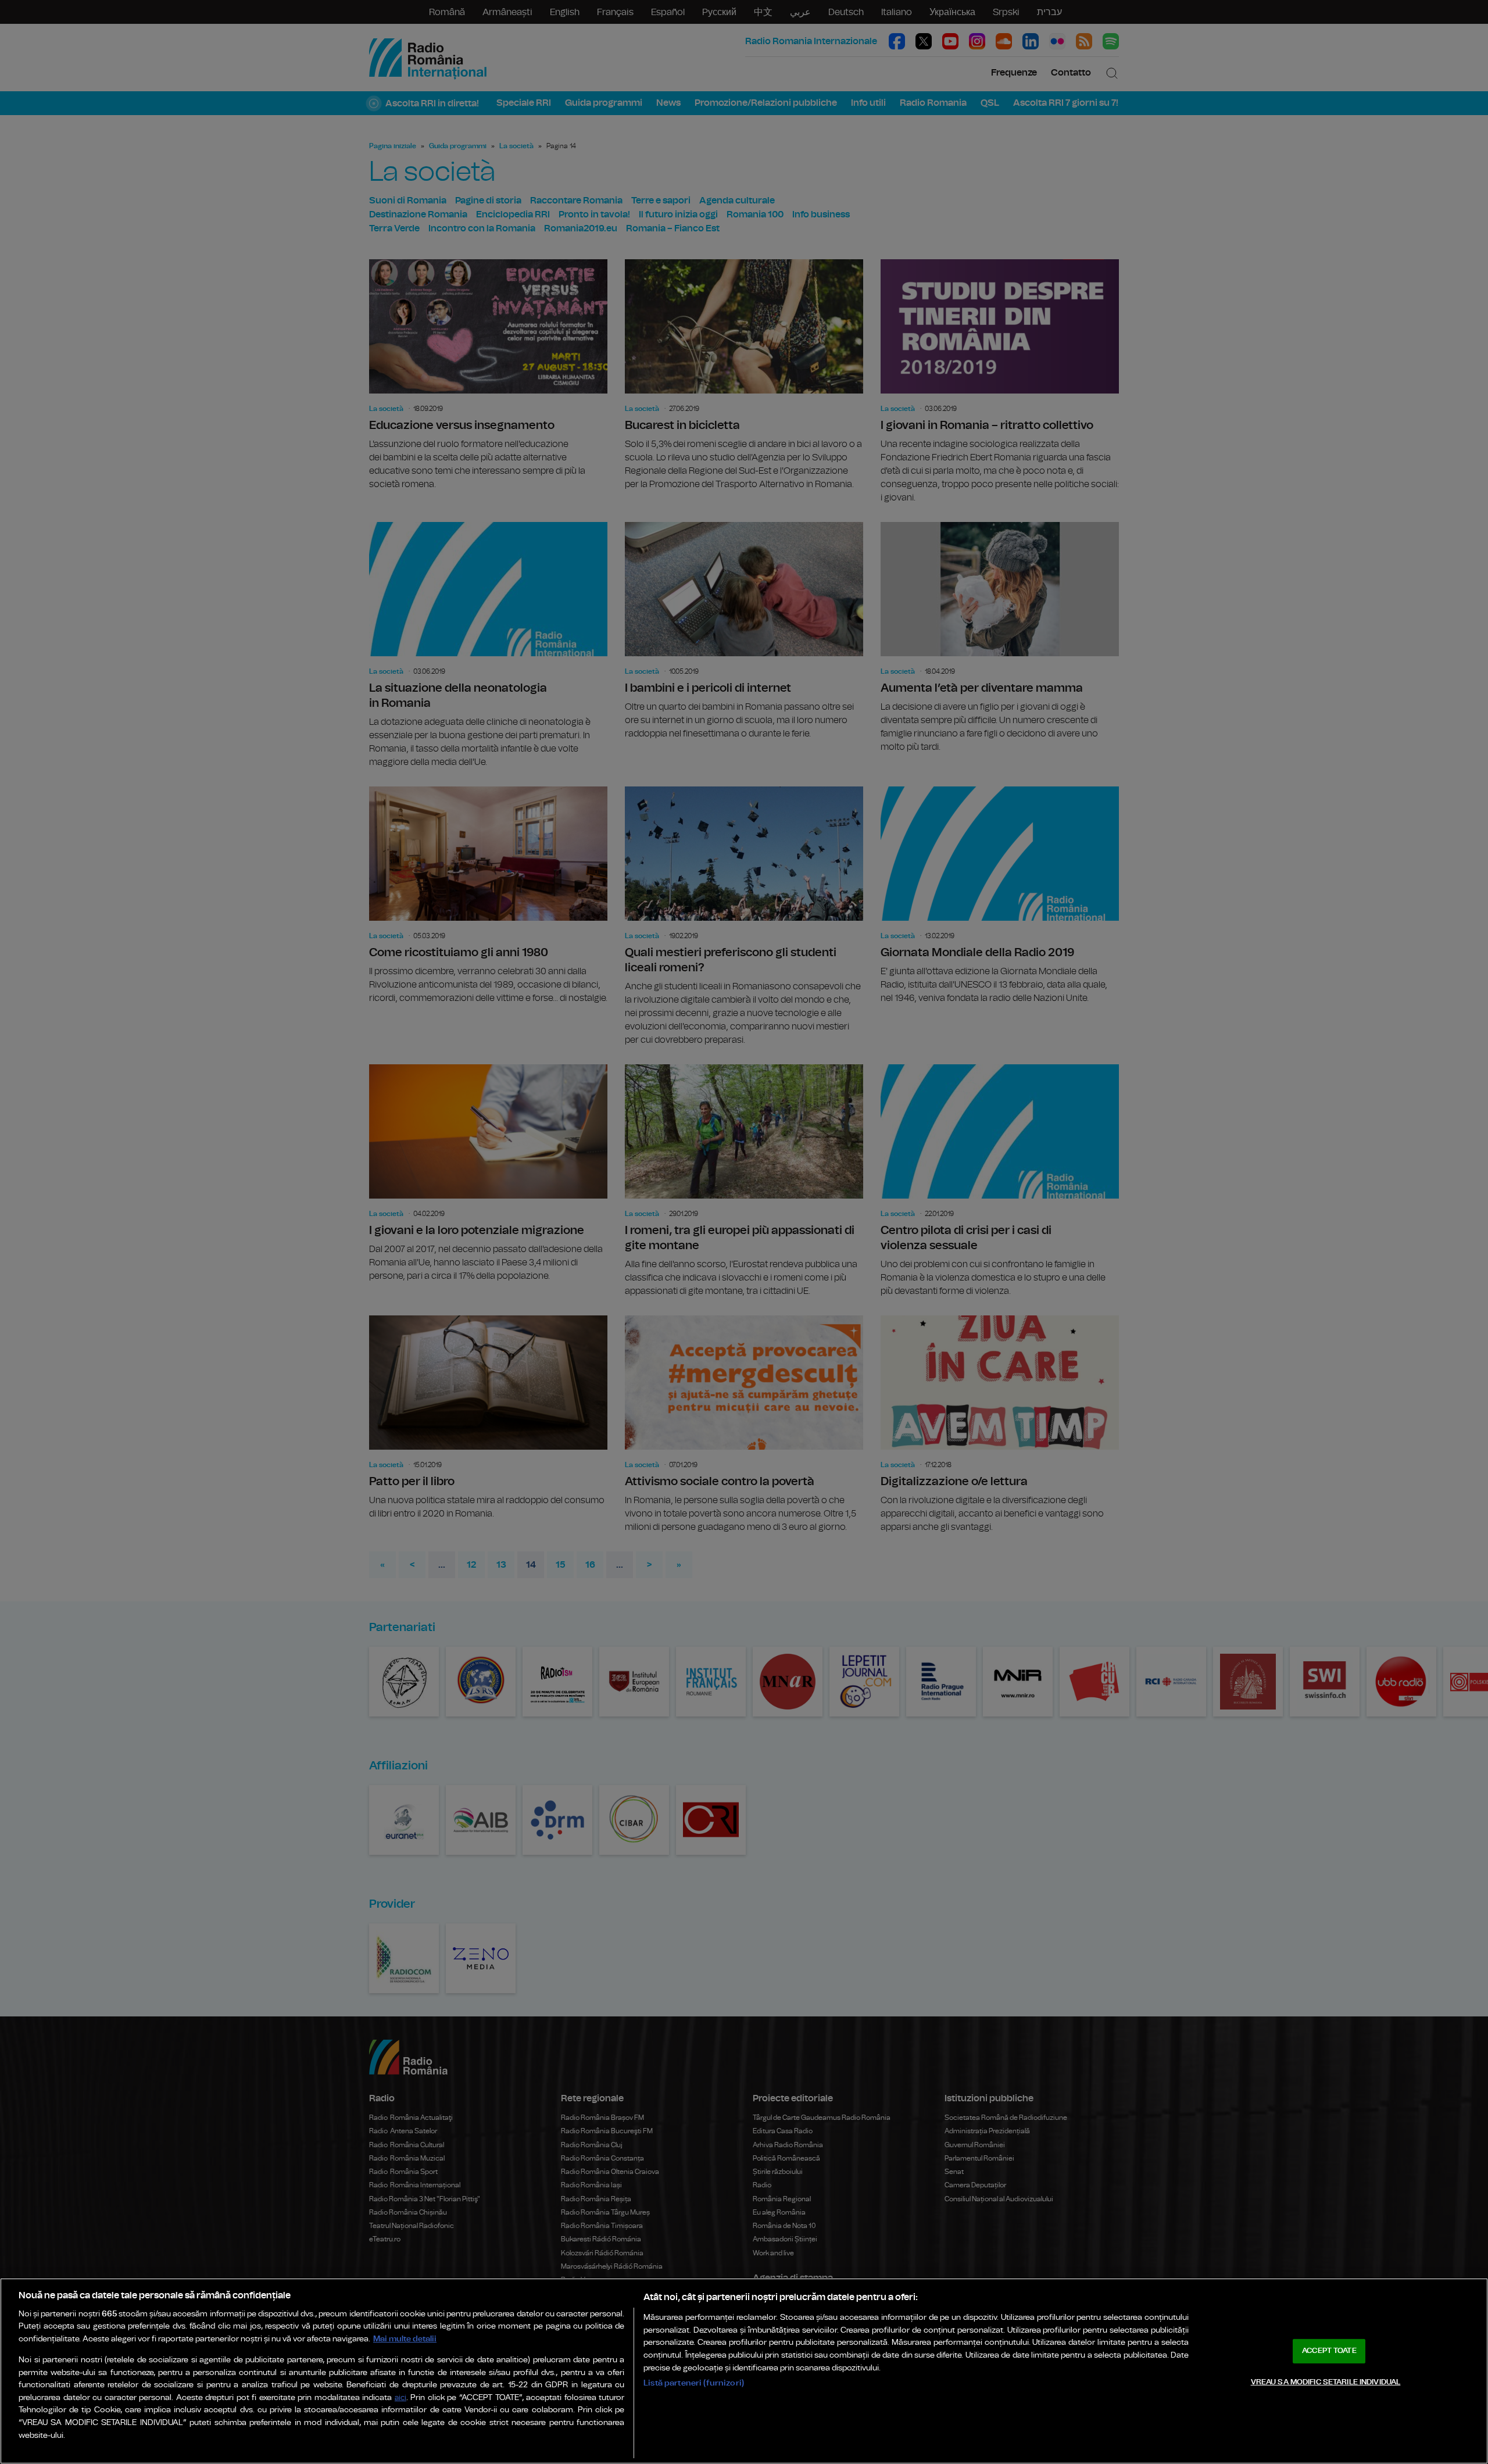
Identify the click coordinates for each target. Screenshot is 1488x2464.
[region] (744, 2371)
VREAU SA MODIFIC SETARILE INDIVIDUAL (1326, 2382)
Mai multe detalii (405, 2339)
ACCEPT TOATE (1329, 2351)
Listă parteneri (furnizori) (694, 2383)
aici (400, 2398)
